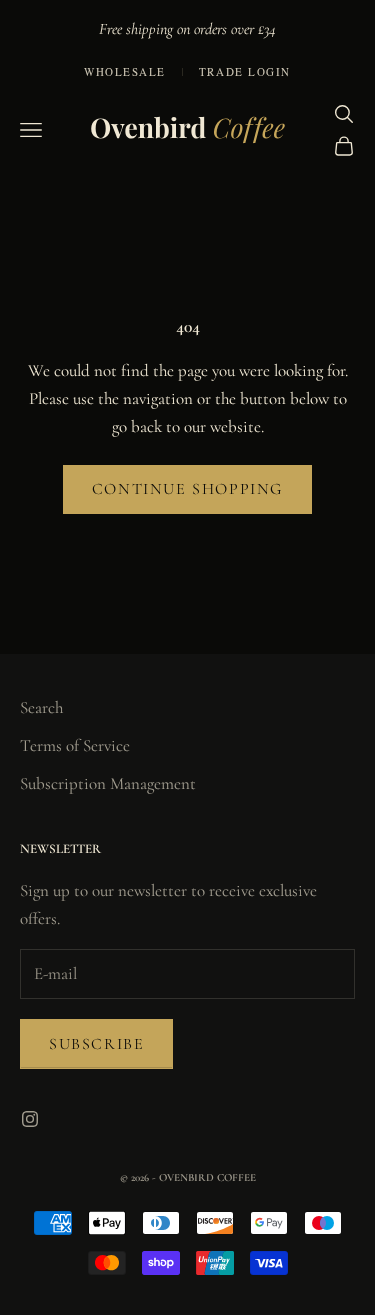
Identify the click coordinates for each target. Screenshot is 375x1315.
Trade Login (245, 71)
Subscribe (96, 1044)
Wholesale (125, 71)
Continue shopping (187, 489)
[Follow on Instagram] (30, 1119)
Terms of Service (75, 745)
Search (41, 707)
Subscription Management (108, 783)
